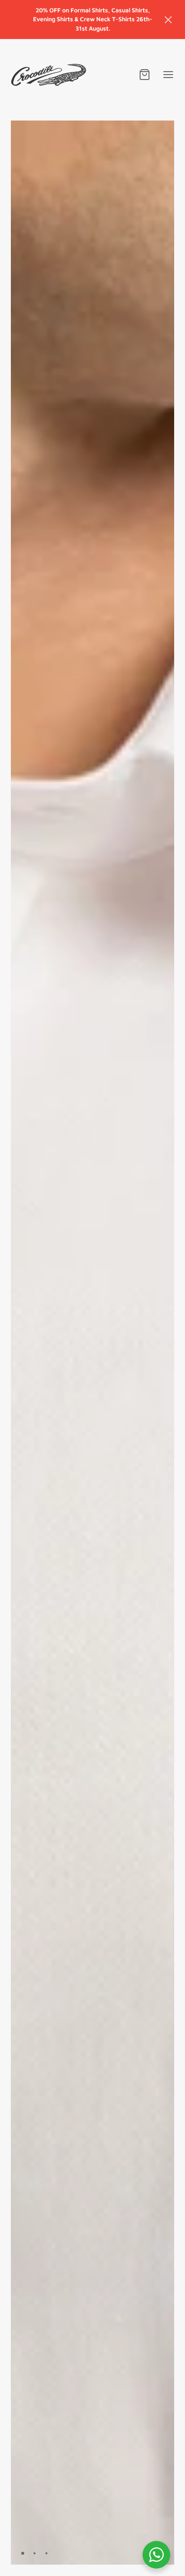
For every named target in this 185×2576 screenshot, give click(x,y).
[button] (168, 20)
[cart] (145, 75)
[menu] (168, 75)
